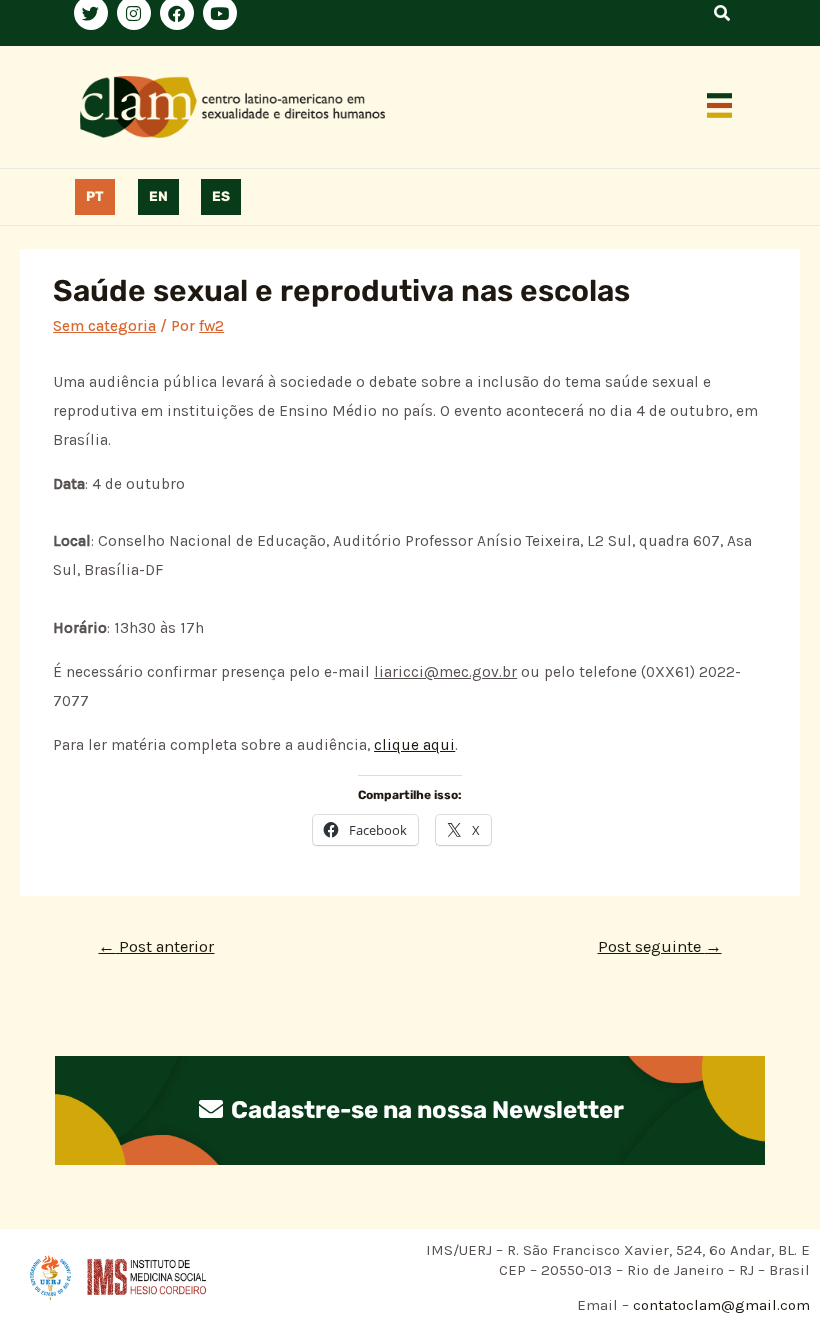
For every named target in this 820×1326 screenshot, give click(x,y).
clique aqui (414, 745)
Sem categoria (104, 326)
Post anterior (156, 946)
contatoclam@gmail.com (719, 1305)
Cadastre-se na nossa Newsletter (425, 1110)
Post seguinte (660, 946)
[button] (720, 107)
